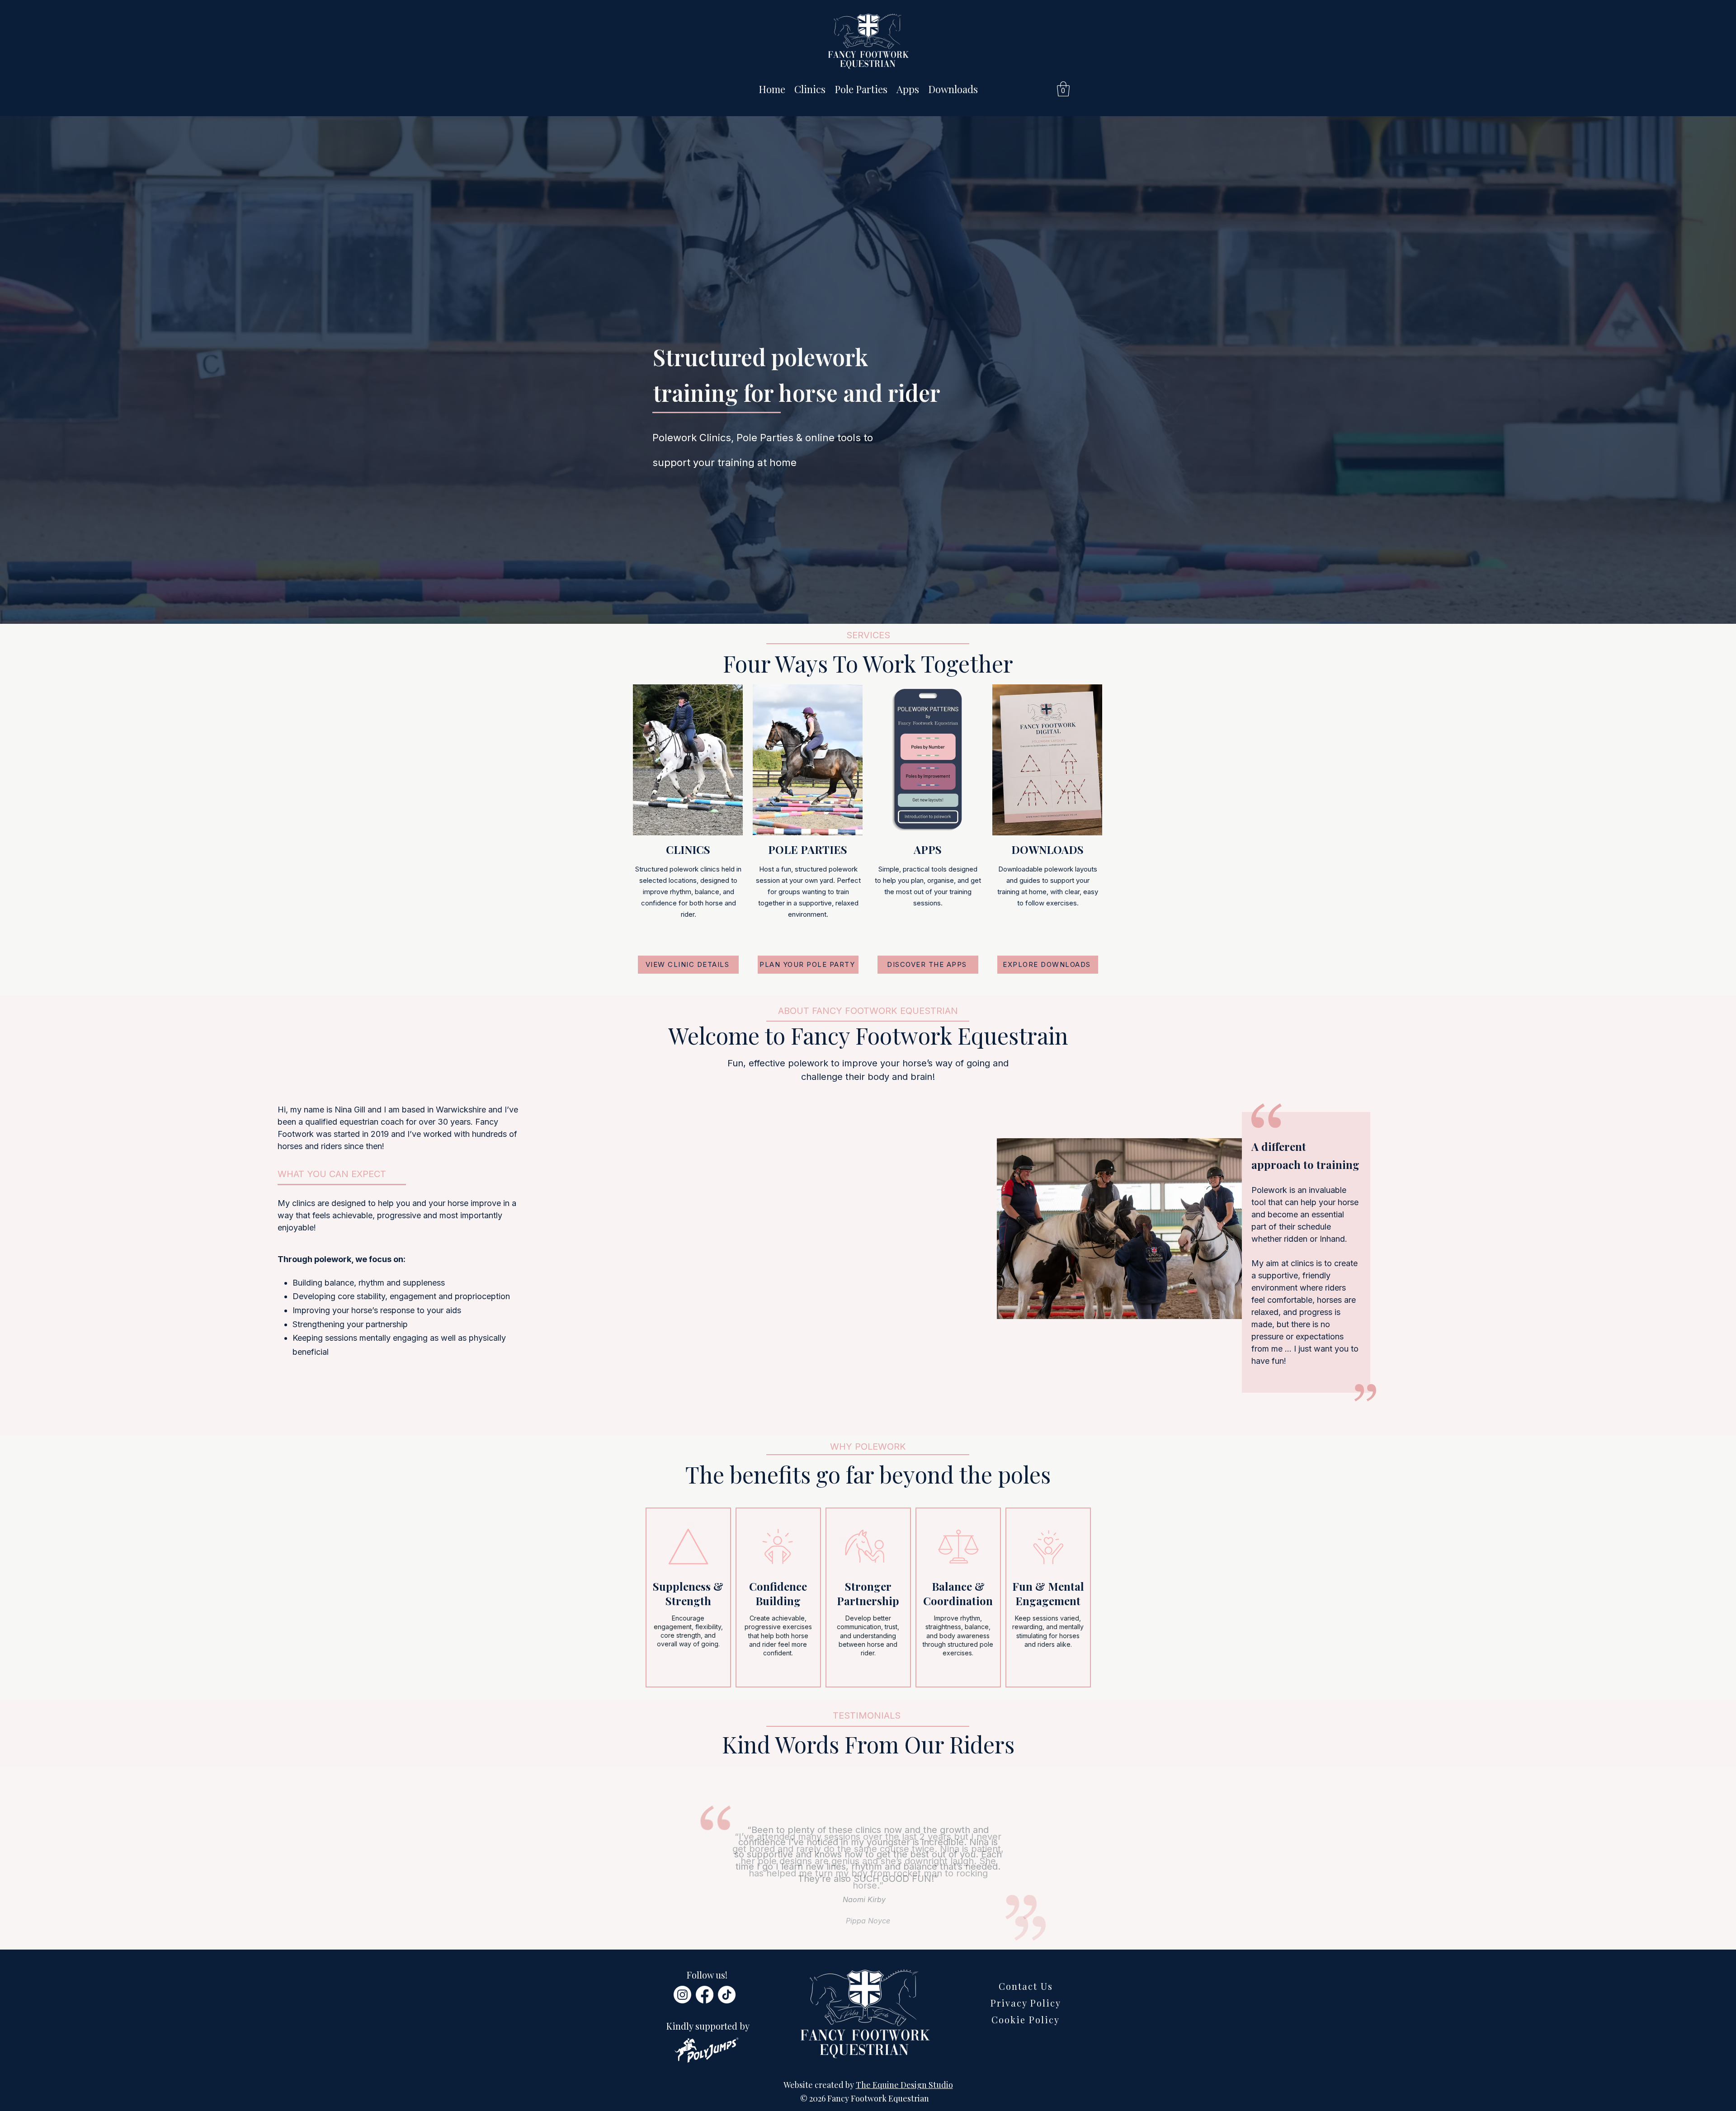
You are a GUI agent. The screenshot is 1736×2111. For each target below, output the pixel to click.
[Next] (1687, 1858)
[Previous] (49, 1858)
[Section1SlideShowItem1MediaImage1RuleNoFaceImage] (848, 1927)
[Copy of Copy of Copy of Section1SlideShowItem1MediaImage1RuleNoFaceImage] (879, 1927)
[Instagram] (682, 1995)
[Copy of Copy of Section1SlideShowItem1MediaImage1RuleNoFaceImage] (868, 1926)
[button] (1063, 89)
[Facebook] (705, 1995)
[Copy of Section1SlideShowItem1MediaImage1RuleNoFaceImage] (858, 1927)
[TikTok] (727, 1995)
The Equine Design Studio (904, 2085)
